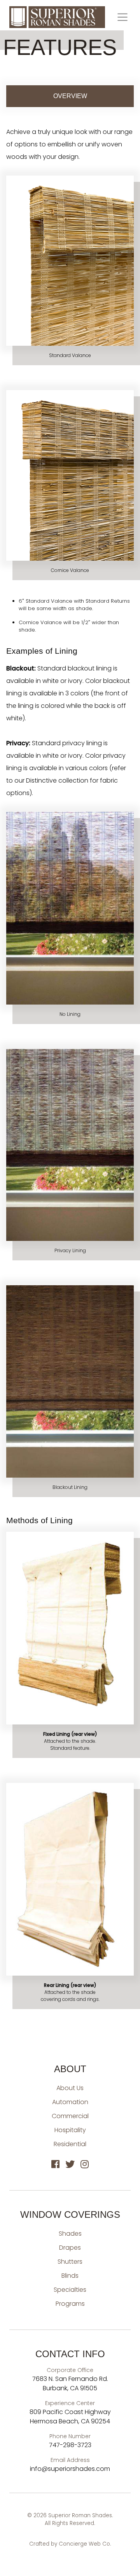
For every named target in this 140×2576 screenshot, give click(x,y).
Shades (70, 2234)
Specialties (70, 2290)
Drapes (70, 2248)
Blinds (70, 2276)
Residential (70, 2144)
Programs (70, 2304)
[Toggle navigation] (122, 17)
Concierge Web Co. (85, 2544)
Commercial (70, 2116)
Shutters (70, 2262)
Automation (70, 2102)
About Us (70, 2088)
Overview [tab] (70, 96)
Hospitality (70, 2130)
